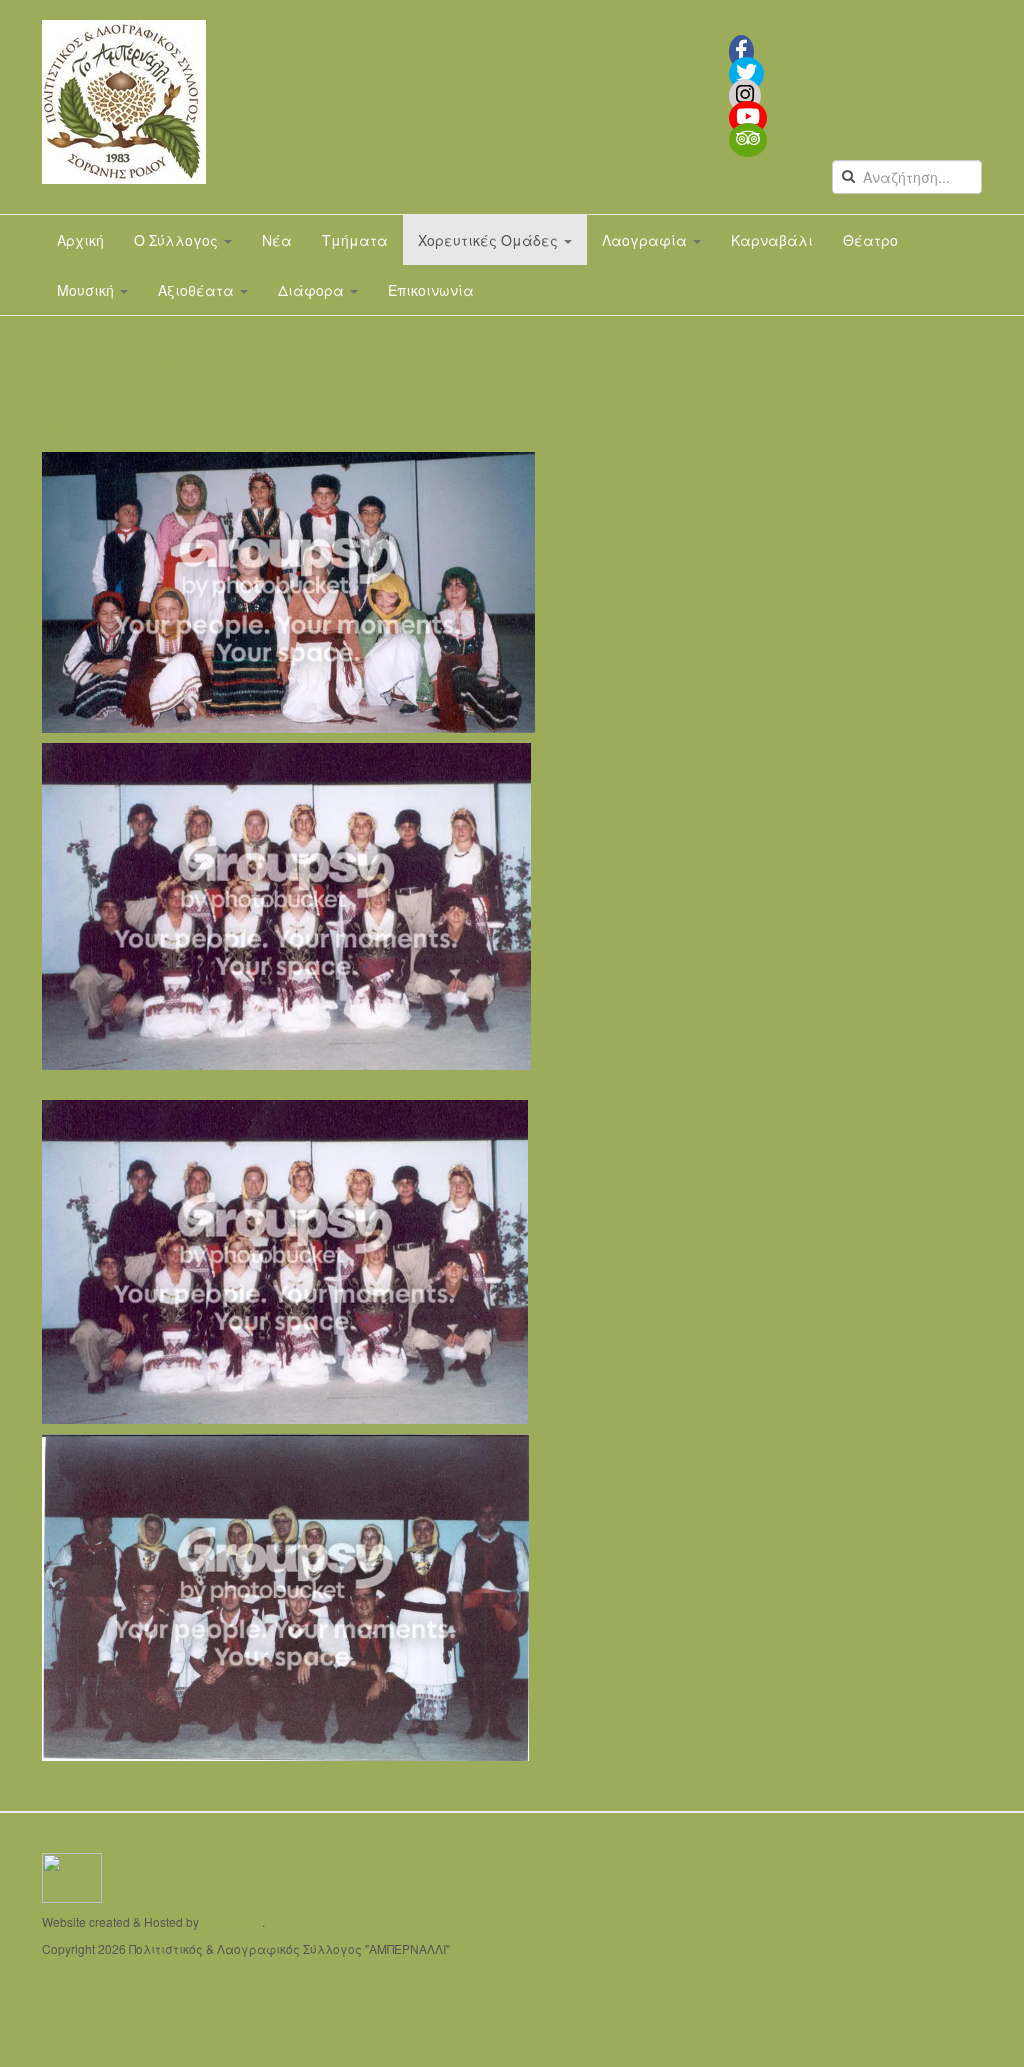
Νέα (277, 240)
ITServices (230, 1921)
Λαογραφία (646, 240)
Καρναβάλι (772, 240)
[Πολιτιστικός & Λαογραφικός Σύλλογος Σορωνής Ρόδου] (124, 102)
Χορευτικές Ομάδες (490, 240)
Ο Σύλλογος (178, 240)
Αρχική (80, 240)
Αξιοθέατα (198, 290)
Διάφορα (313, 290)
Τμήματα (355, 240)
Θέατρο (870, 240)
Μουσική (87, 290)
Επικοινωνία (431, 290)
